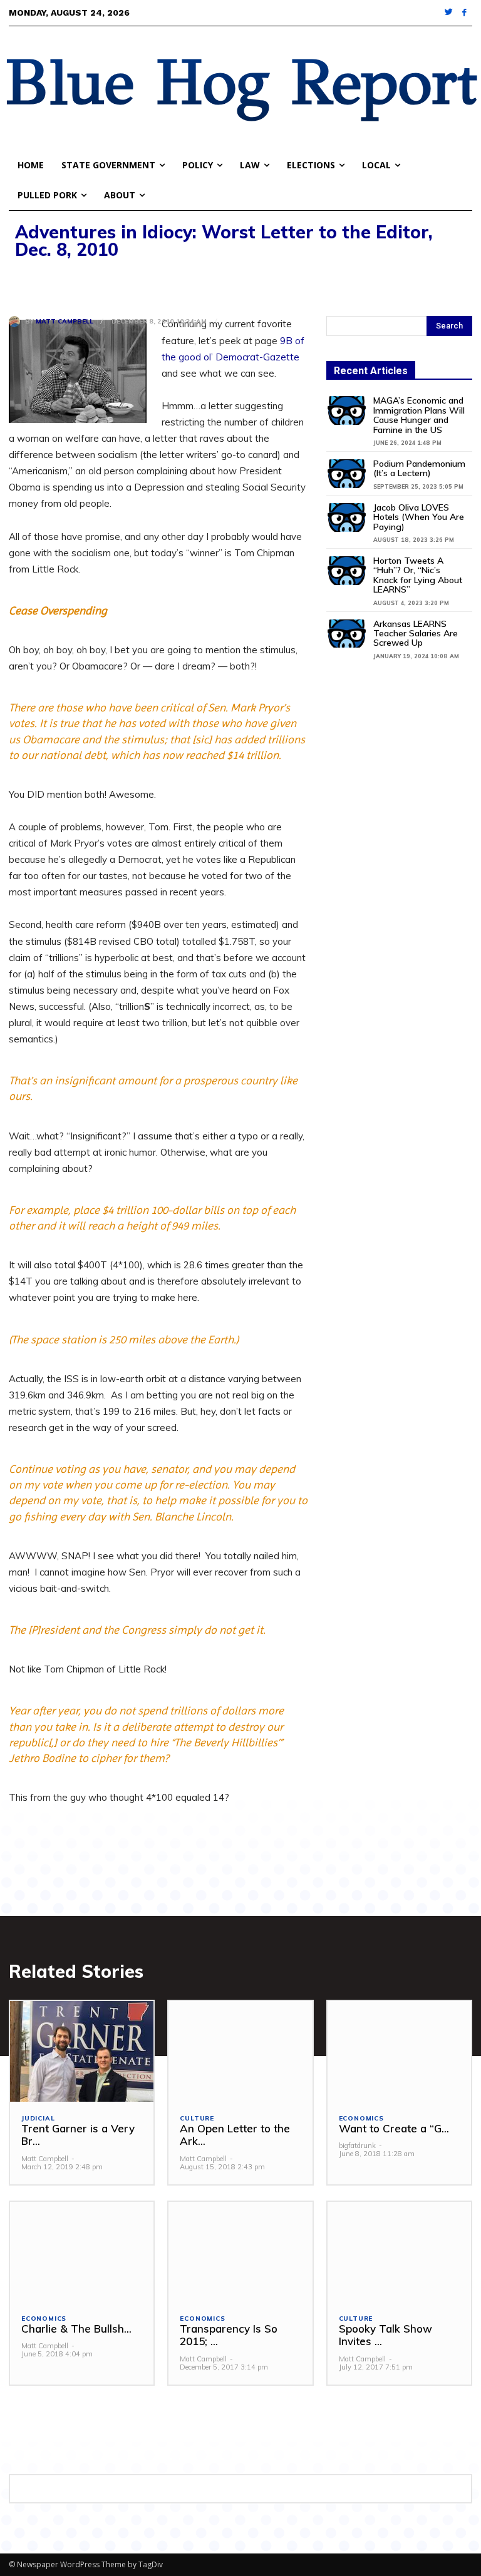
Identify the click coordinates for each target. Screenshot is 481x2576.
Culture (197, 2119)
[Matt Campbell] (17, 322)
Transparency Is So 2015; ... (229, 2335)
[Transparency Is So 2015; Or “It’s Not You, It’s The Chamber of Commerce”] (240, 2252)
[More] (166, 283)
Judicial (38, 2119)
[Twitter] (449, 13)
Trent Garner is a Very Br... (78, 2135)
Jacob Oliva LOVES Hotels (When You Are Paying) (419, 517)
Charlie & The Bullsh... (76, 2329)
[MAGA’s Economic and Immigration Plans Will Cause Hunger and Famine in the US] (347, 410)
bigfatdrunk (357, 2146)
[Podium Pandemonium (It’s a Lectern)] (347, 474)
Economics (361, 2119)
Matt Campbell (65, 322)
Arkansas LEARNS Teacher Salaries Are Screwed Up (416, 634)
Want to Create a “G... (394, 2128)
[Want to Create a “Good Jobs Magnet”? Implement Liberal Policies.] (399, 2051)
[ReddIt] (137, 283)
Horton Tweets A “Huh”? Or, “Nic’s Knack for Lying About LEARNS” (418, 575)
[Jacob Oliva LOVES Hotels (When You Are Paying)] (347, 517)
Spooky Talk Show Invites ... (385, 2335)
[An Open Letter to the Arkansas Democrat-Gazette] (240, 2051)
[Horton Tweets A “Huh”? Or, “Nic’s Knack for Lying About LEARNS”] (347, 571)
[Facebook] (464, 13)
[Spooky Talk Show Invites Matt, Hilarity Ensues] (399, 2252)
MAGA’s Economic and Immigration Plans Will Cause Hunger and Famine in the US (419, 415)
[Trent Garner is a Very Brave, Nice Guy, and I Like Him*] (82, 2051)
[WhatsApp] (108, 283)
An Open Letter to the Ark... (235, 2135)
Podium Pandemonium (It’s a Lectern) (419, 468)
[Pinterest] (79, 283)
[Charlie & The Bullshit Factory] (82, 2252)
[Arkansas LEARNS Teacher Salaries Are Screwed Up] (347, 634)
